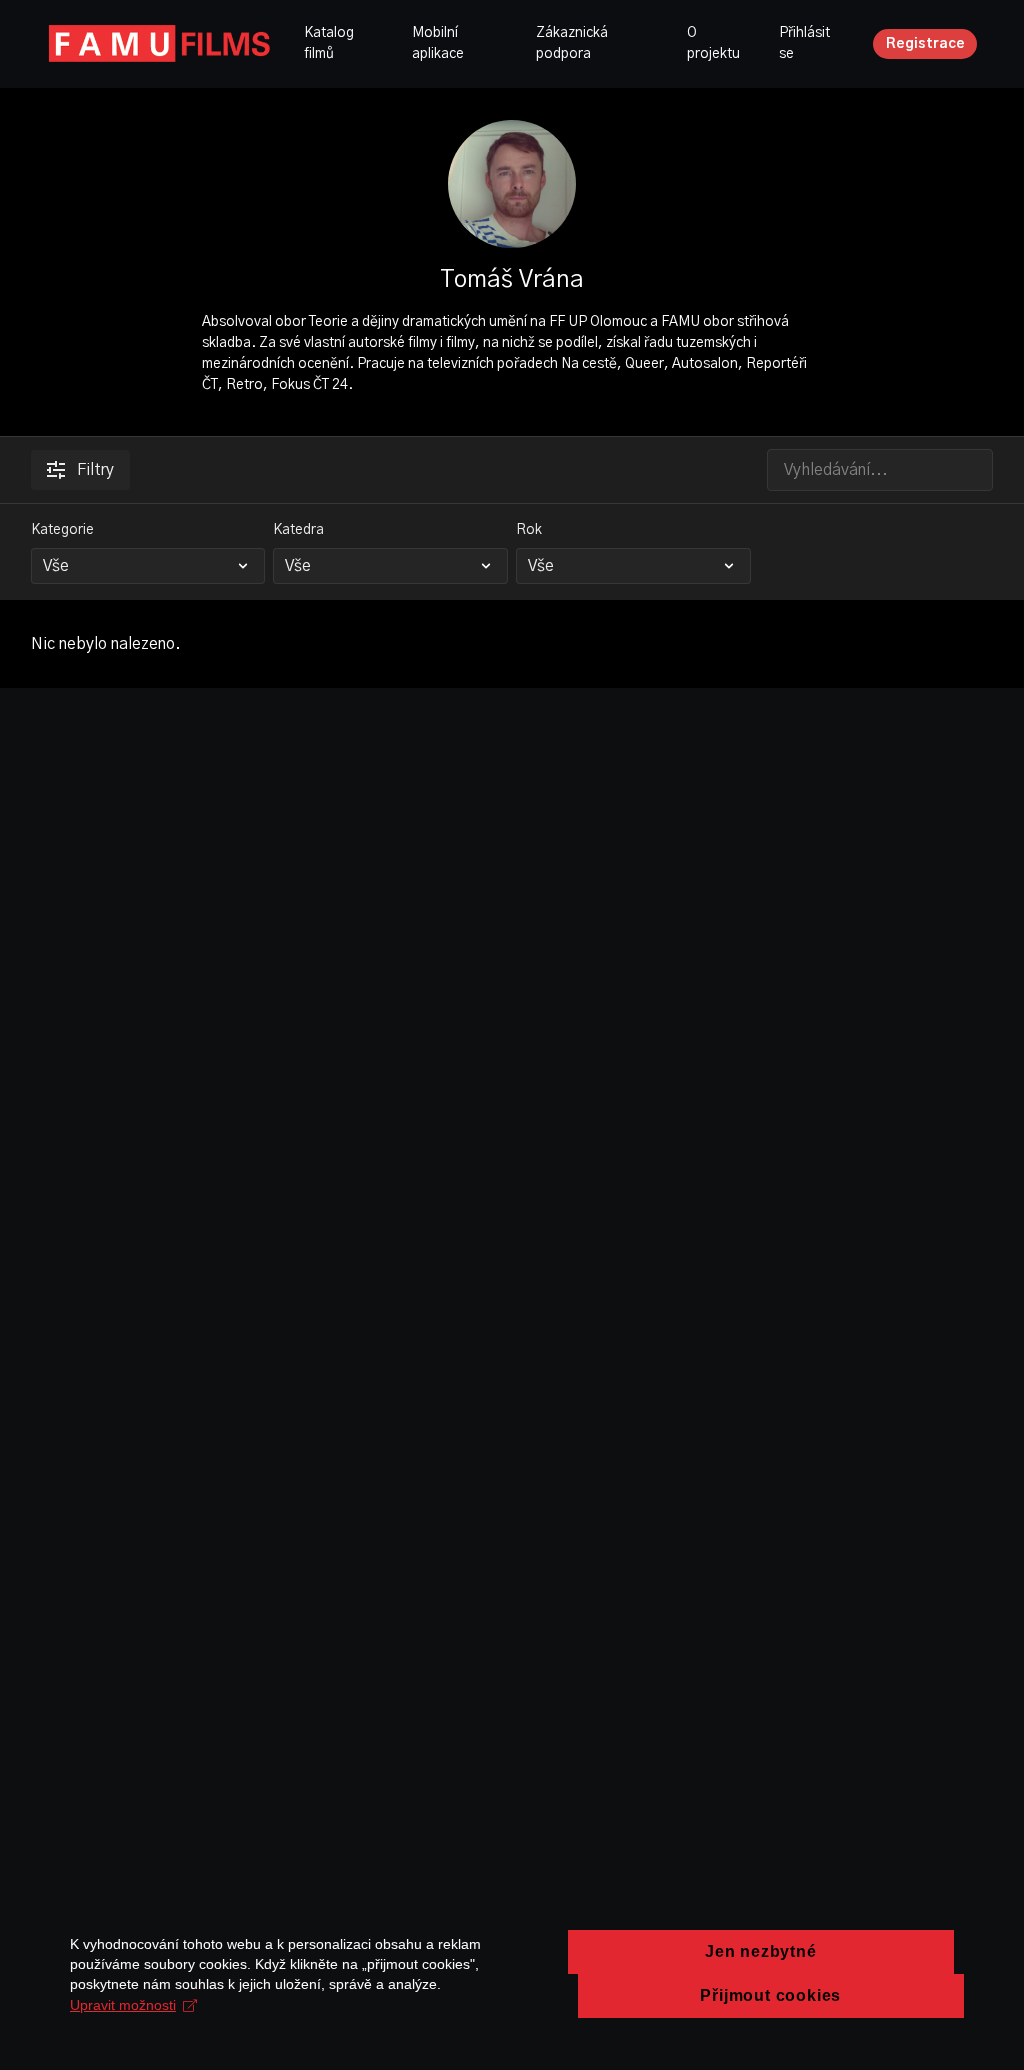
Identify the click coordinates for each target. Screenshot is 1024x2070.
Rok (529, 530)
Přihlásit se (804, 43)
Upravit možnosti (123, 2005)
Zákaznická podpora (572, 43)
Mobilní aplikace (438, 43)
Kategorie (62, 530)
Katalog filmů (329, 43)
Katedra (298, 530)
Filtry (95, 470)
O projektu (713, 43)
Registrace (925, 44)
